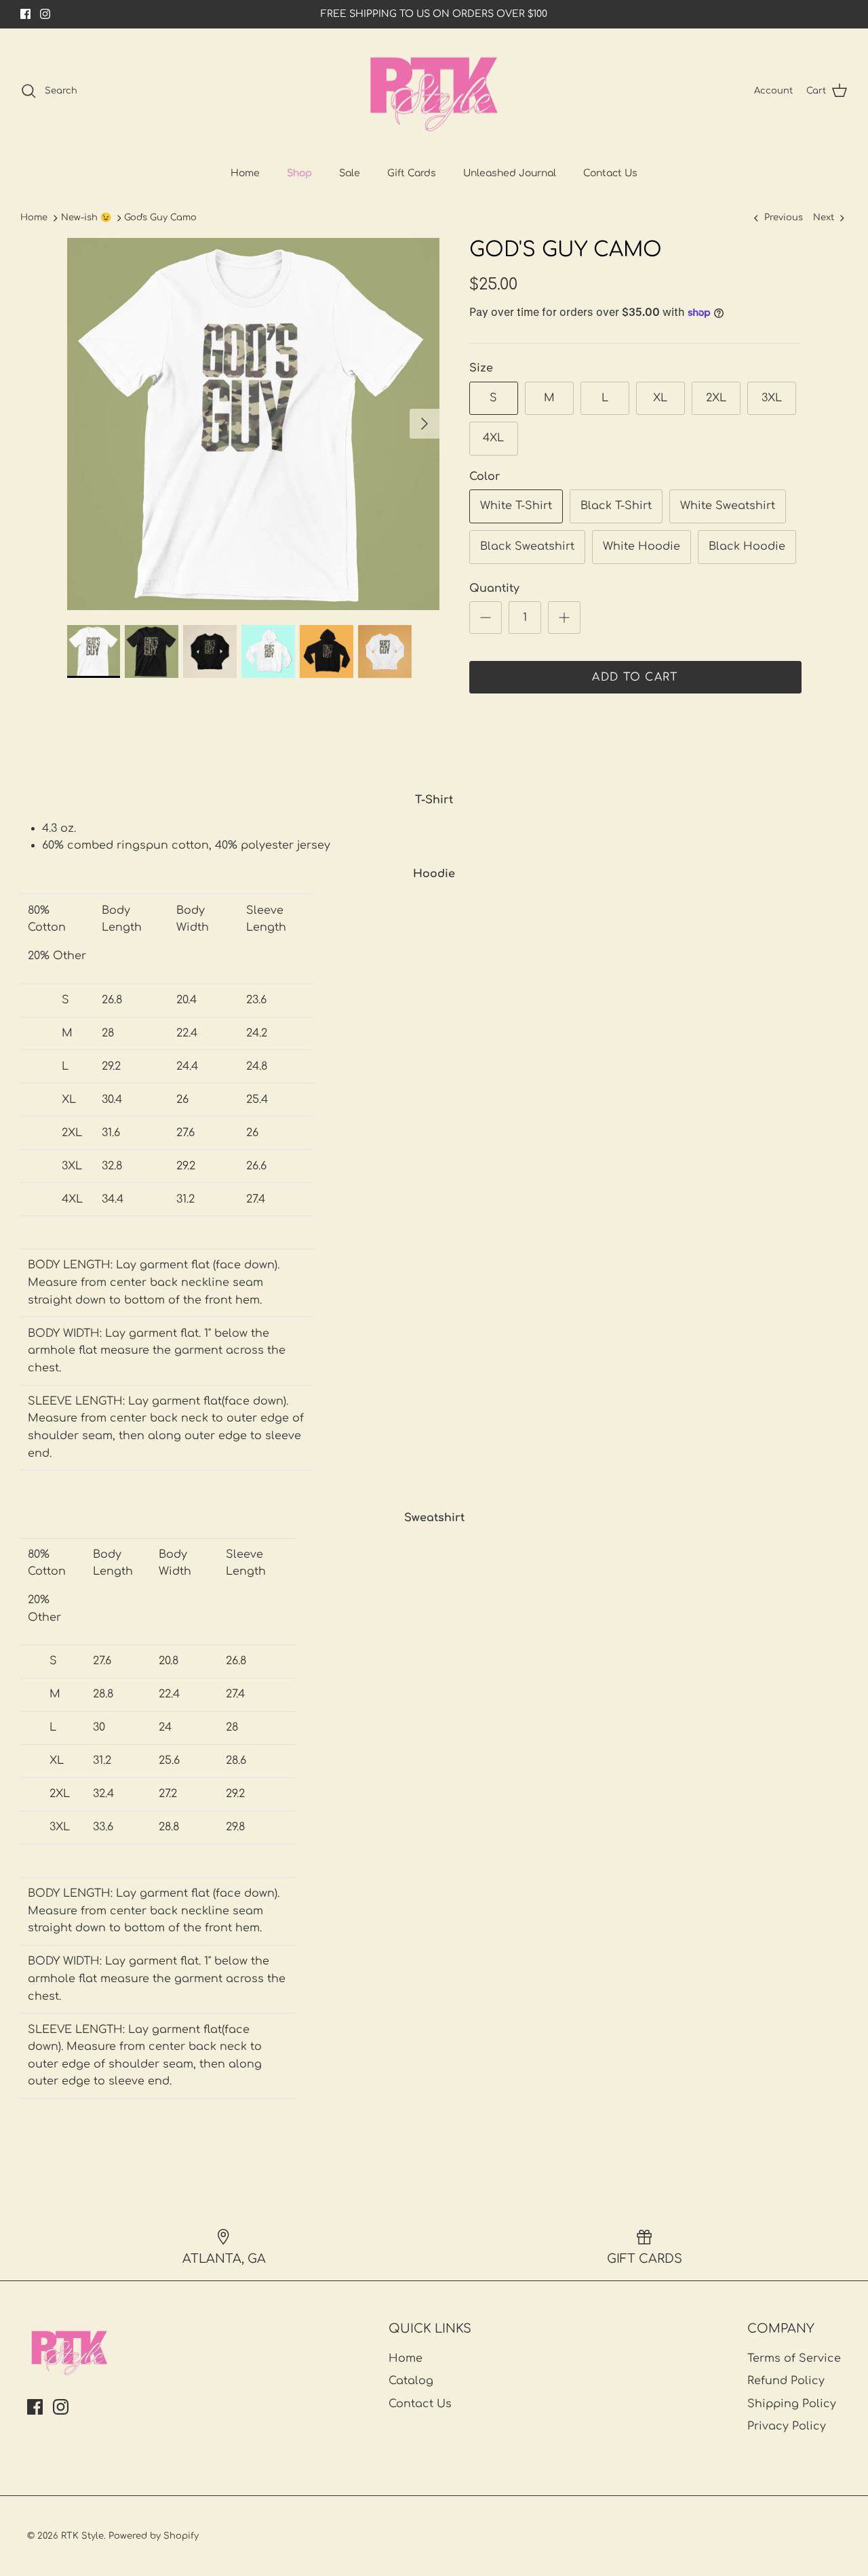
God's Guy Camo (160, 218)
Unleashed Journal (510, 173)
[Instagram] (45, 14)
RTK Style (82, 2536)
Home (245, 173)
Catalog (411, 2381)
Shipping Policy (792, 2404)
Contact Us (610, 173)
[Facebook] (25, 14)
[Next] (425, 424)
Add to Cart (635, 677)
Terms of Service (794, 2358)
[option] (253, 424)
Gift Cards (412, 173)
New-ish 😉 (86, 218)
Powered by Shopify (154, 2536)
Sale (350, 173)
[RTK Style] (434, 91)
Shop (299, 173)
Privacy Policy (787, 2426)
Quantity (494, 588)
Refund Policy (786, 2381)
